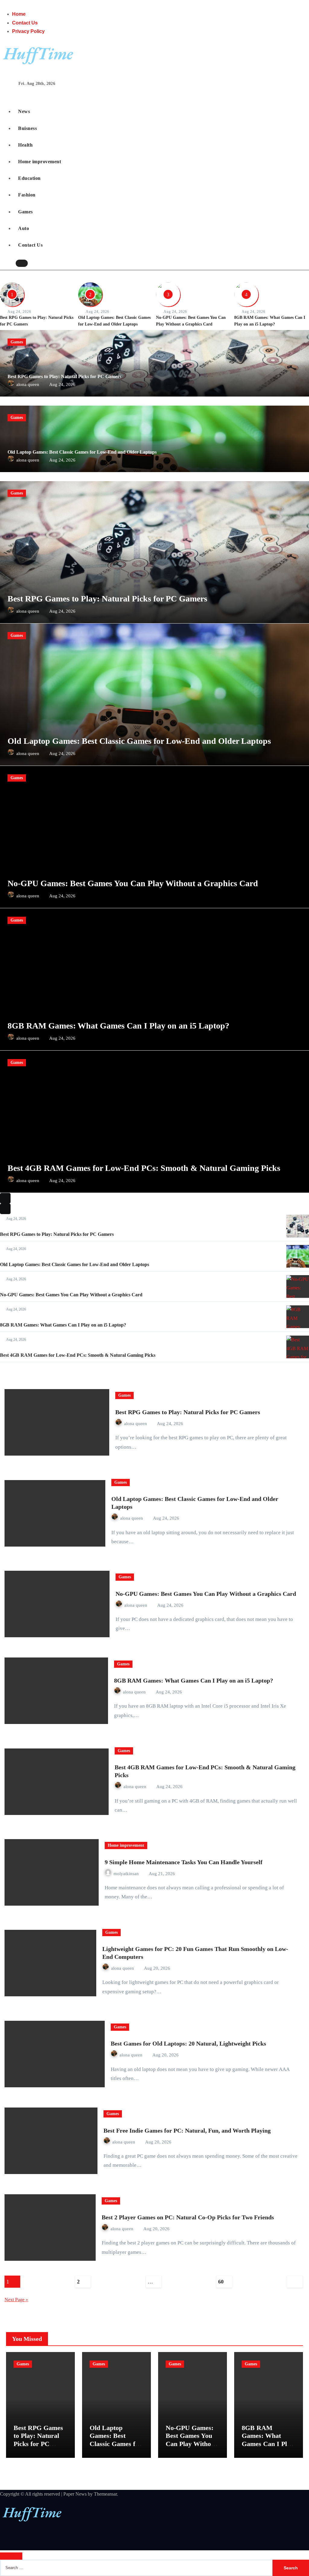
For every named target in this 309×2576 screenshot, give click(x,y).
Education (29, 178)
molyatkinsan (127, 1874)
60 (221, 2282)
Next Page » (16, 2300)
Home (19, 14)
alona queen (28, 384)
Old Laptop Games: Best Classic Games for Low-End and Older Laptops (82, 452)
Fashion (27, 195)
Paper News (75, 2494)
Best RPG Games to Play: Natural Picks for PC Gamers (64, 376)
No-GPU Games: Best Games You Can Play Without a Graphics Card (133, 883)
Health (25, 145)
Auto (24, 228)
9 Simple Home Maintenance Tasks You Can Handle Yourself (184, 1862)
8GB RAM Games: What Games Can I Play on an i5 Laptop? (118, 1026)
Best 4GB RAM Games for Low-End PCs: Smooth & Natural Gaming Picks (144, 1168)
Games (25, 212)
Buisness (27, 128)
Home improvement (40, 162)
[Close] (11, 2556)
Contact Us (25, 23)
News (24, 111)
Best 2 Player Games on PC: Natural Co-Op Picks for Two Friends (188, 2217)
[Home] (6, 93)
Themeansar (105, 2494)
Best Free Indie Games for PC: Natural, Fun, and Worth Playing (187, 2130)
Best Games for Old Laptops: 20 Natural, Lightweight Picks (188, 2043)
